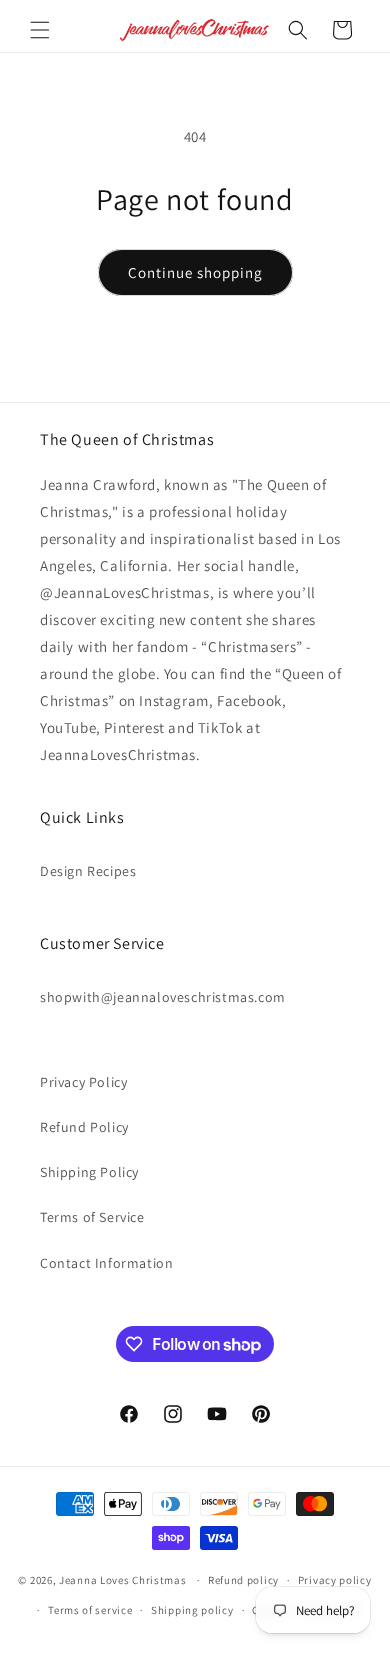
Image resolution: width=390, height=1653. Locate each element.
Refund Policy (84, 1127)
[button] (40, 30)
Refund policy (243, 1580)
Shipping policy (192, 1610)
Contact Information (106, 1263)
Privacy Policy (83, 1082)
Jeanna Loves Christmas (122, 1580)
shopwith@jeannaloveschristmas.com (163, 997)
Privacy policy (335, 1580)
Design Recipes (88, 871)
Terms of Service (92, 1217)
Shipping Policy (89, 1172)
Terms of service (90, 1610)
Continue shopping (195, 272)
